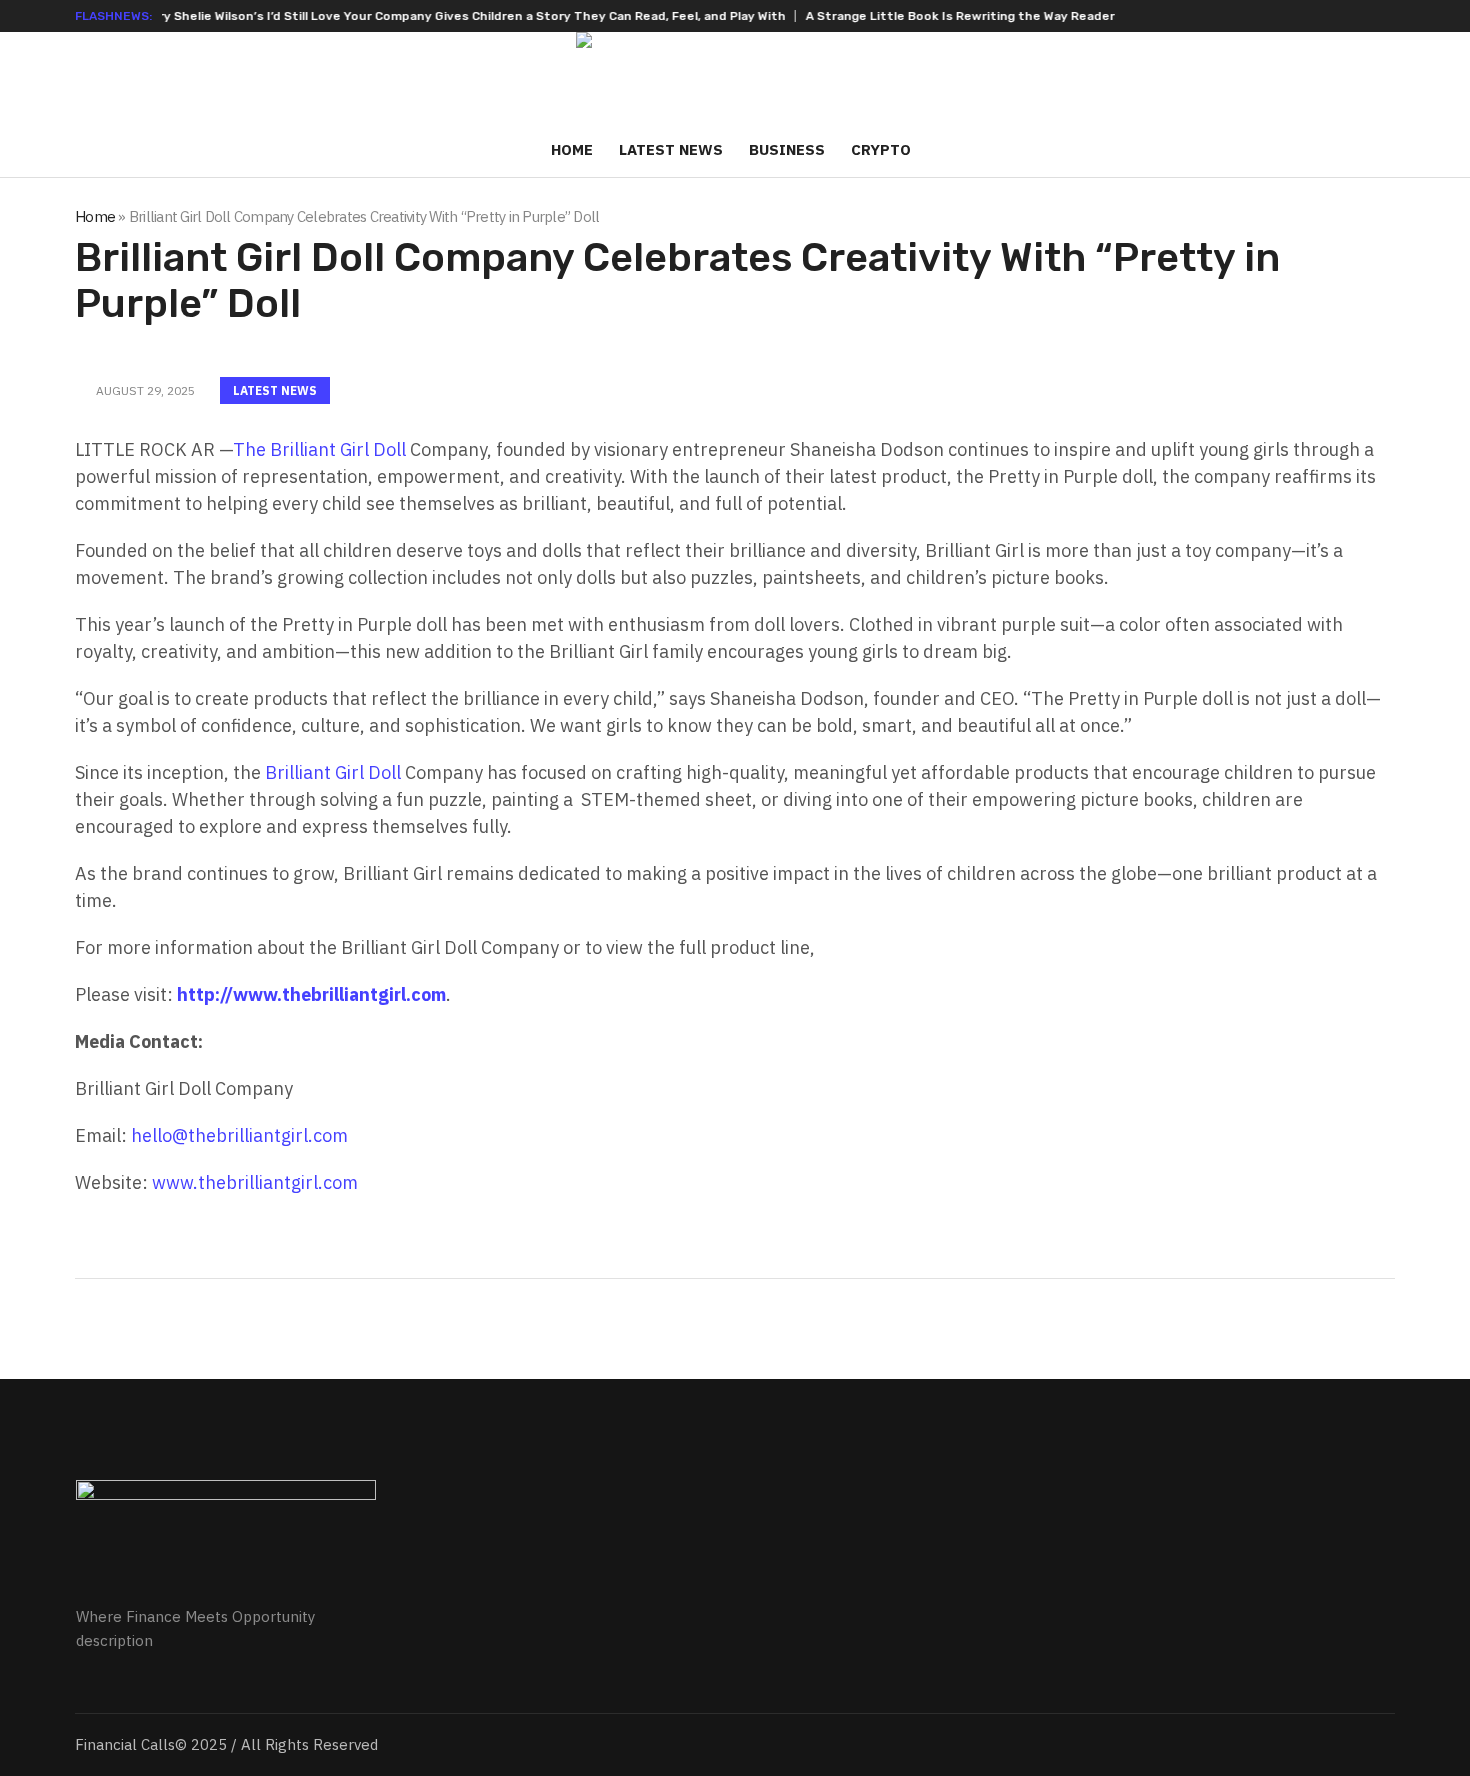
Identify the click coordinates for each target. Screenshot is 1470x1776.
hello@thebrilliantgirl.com (239, 1135)
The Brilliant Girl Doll (319, 449)
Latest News (275, 390)
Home (95, 216)
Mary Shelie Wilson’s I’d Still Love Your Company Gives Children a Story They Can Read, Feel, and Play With (426, 16)
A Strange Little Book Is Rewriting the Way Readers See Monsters (971, 16)
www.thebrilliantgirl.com (255, 1182)
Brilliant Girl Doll (333, 772)
